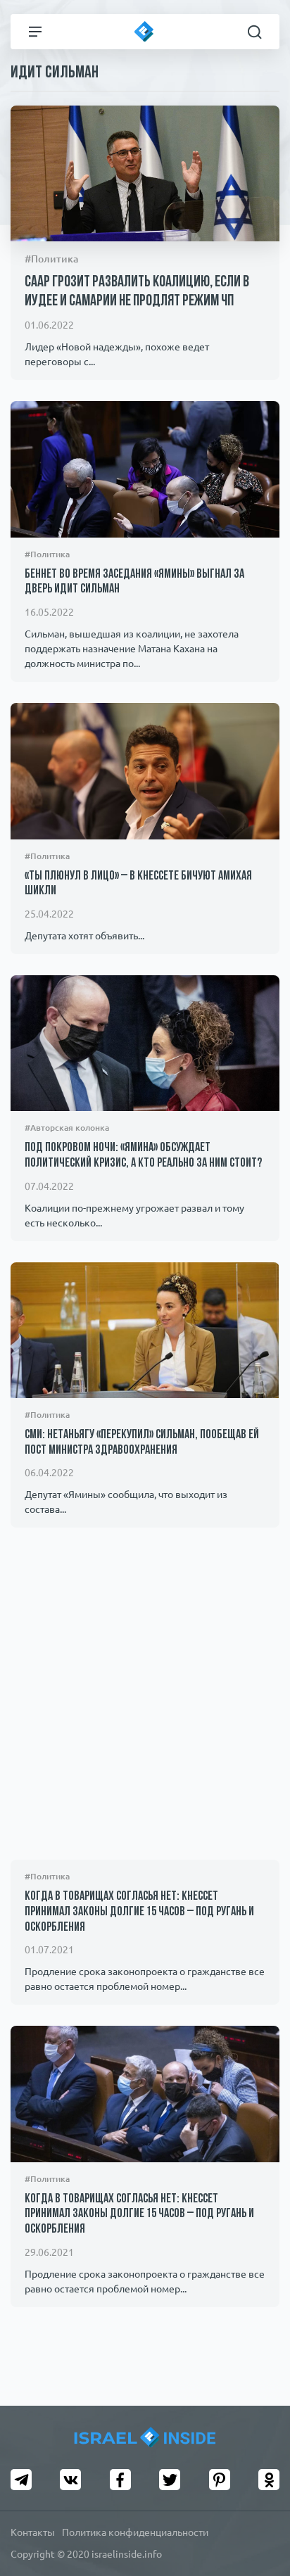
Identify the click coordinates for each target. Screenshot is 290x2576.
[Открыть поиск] (255, 32)
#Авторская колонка (67, 1128)
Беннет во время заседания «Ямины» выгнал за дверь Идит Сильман (134, 583)
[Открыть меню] (35, 32)
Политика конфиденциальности (135, 2532)
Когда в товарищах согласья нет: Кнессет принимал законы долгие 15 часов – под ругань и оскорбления (139, 1912)
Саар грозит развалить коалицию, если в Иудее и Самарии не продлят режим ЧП (137, 292)
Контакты (33, 2532)
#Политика (51, 259)
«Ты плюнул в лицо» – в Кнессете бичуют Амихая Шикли (138, 884)
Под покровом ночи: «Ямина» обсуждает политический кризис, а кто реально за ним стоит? (143, 1156)
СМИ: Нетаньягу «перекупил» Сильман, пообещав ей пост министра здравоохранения (142, 1443)
